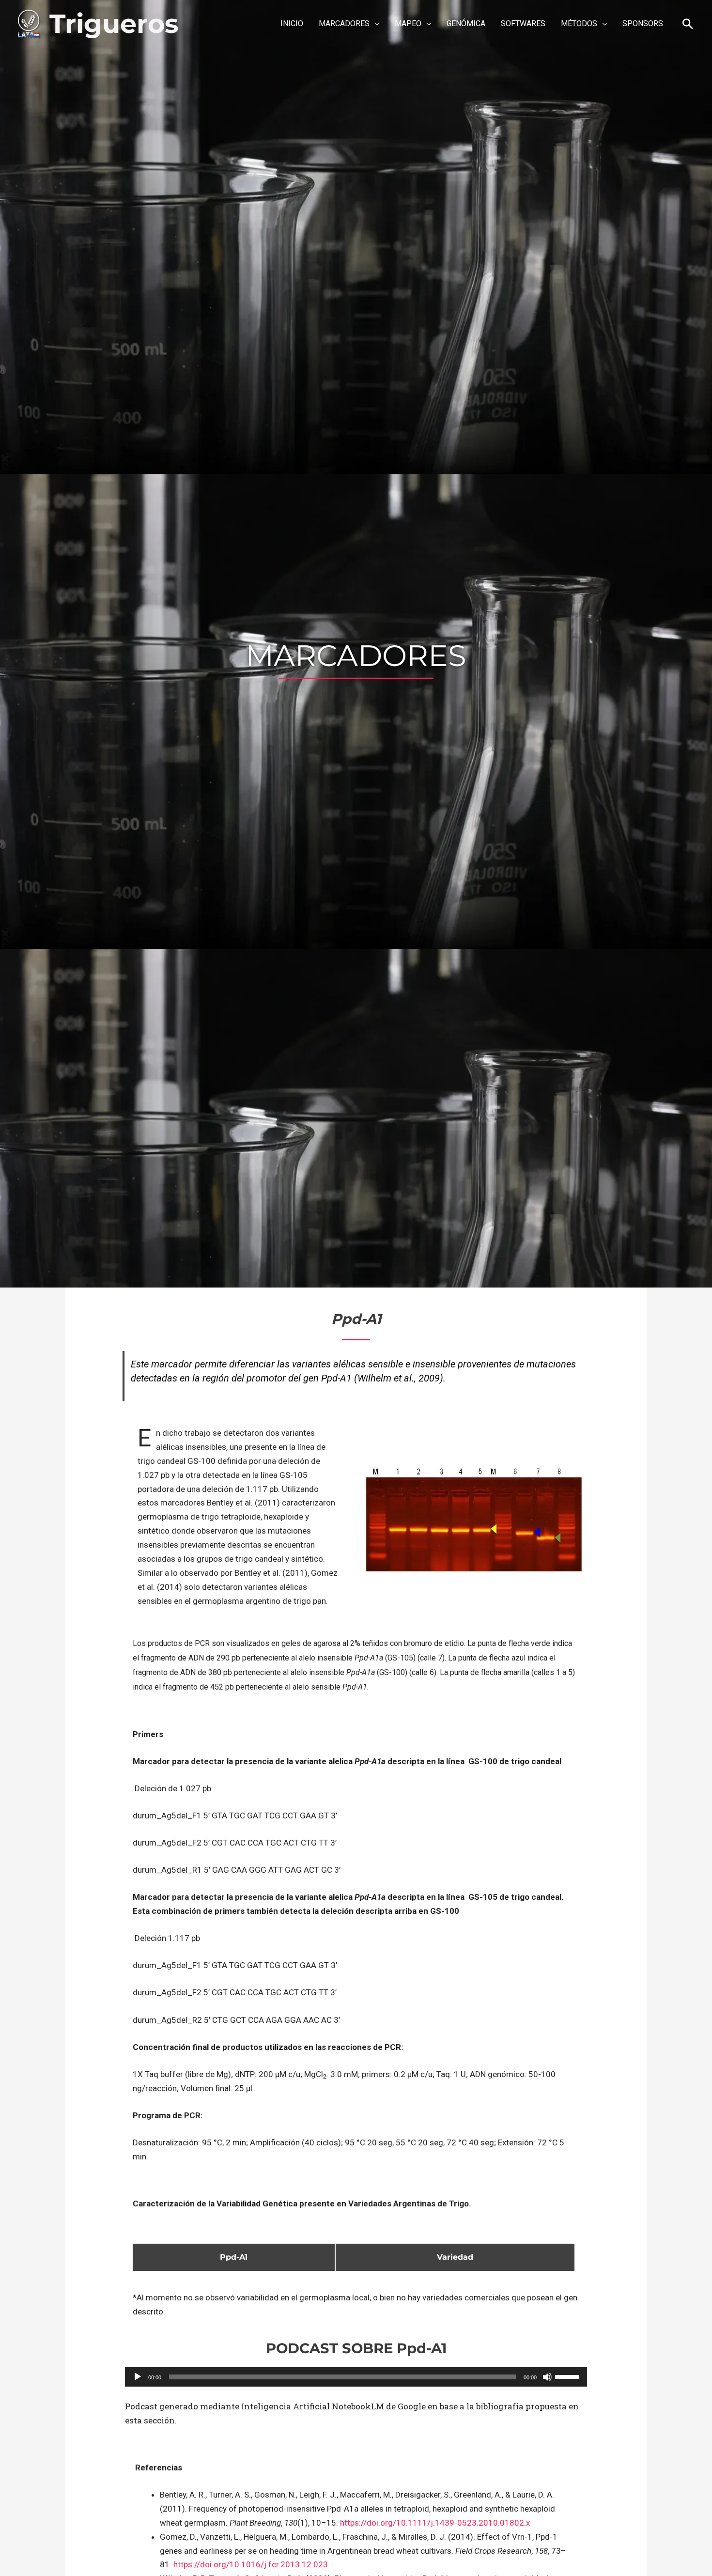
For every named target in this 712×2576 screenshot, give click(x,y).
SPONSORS (643, 23)
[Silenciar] (547, 2377)
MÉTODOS (579, 23)
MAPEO (408, 23)
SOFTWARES (523, 23)
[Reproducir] (138, 2377)
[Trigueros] (29, 23)
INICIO (292, 23)
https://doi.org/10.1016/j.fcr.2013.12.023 (251, 2564)
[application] (356, 2377)
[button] (688, 24)
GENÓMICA (466, 23)
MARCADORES (344, 23)
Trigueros (114, 24)
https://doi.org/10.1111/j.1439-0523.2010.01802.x (435, 2523)
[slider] (569, 2376)
